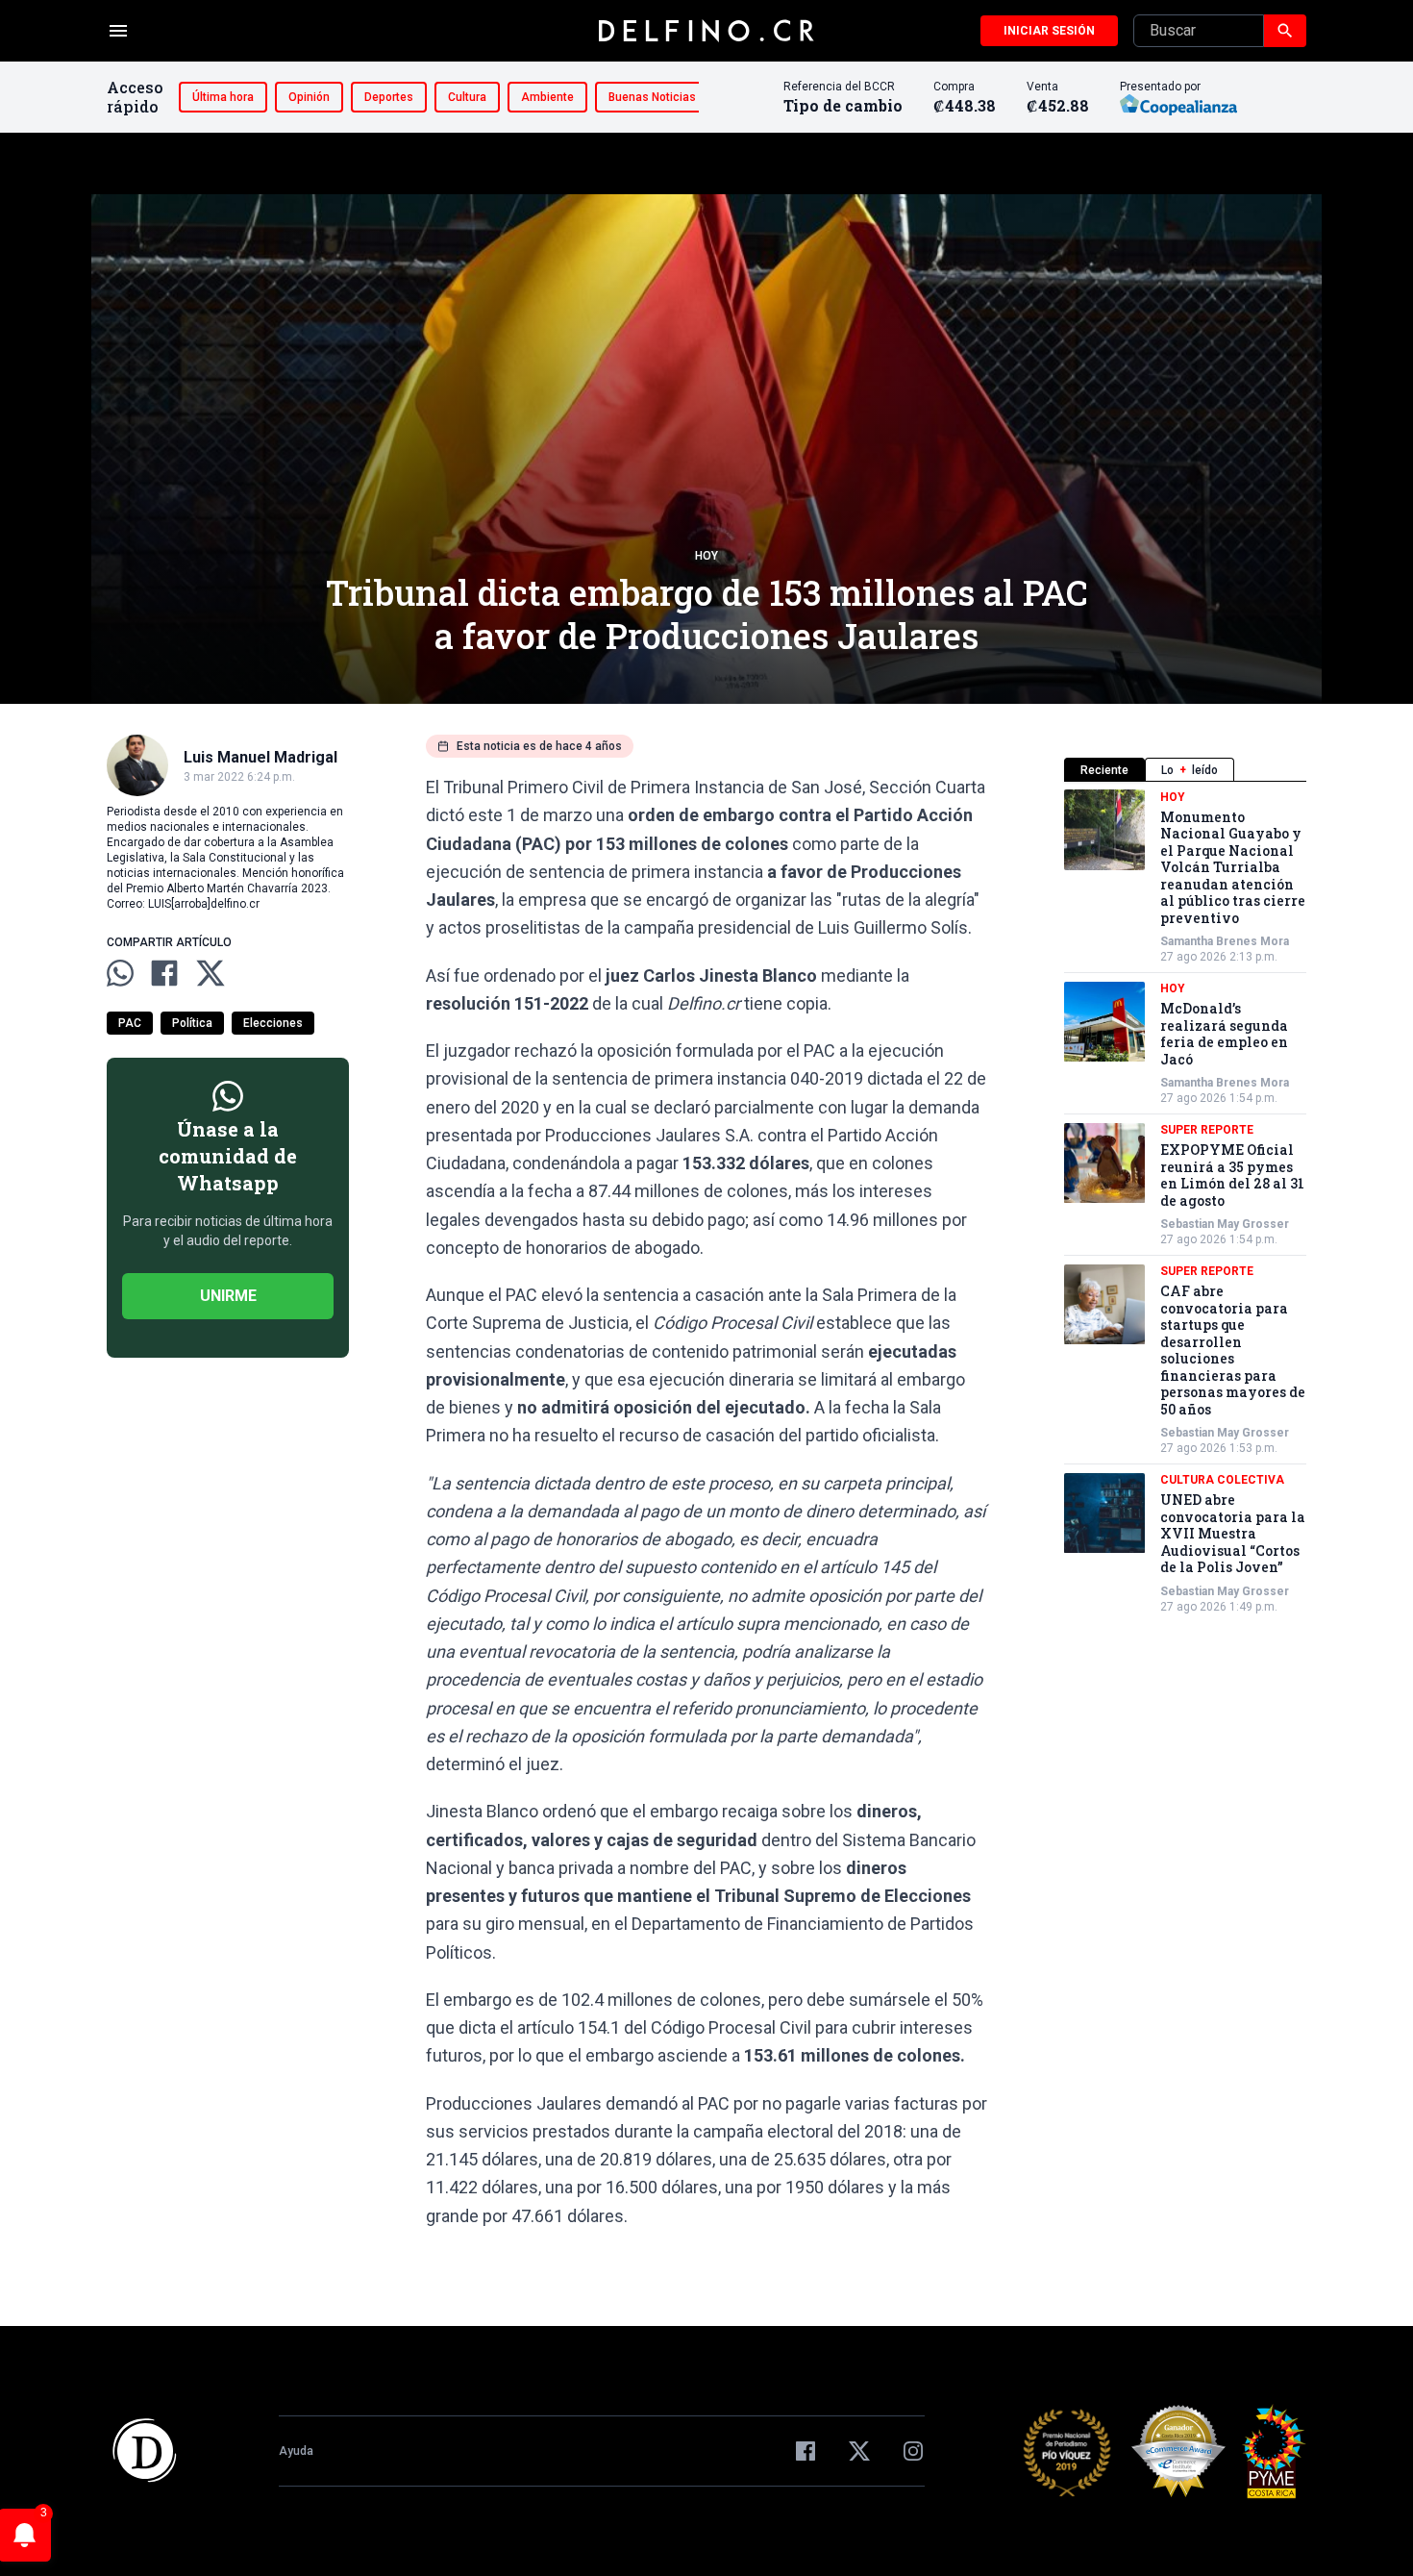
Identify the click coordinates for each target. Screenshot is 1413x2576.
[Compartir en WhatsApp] (120, 973)
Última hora (223, 97)
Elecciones (273, 1023)
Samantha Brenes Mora (1225, 942)
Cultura (467, 97)
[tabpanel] (1185, 1202)
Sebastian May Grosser (1225, 1225)
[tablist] (1185, 770)
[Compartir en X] (211, 973)
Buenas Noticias (652, 97)
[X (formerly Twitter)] (859, 2451)
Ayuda (296, 2451)
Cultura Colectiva (1222, 1481)
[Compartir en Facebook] (164, 973)
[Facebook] (806, 2451)
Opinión (309, 97)
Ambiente (547, 97)
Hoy (706, 556)
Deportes (389, 97)
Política (192, 1023)
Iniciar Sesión (1049, 31)
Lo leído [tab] (1190, 770)
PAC (130, 1023)
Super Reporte (1207, 1131)
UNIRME (228, 1296)
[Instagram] (913, 2451)
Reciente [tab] (1104, 770)
